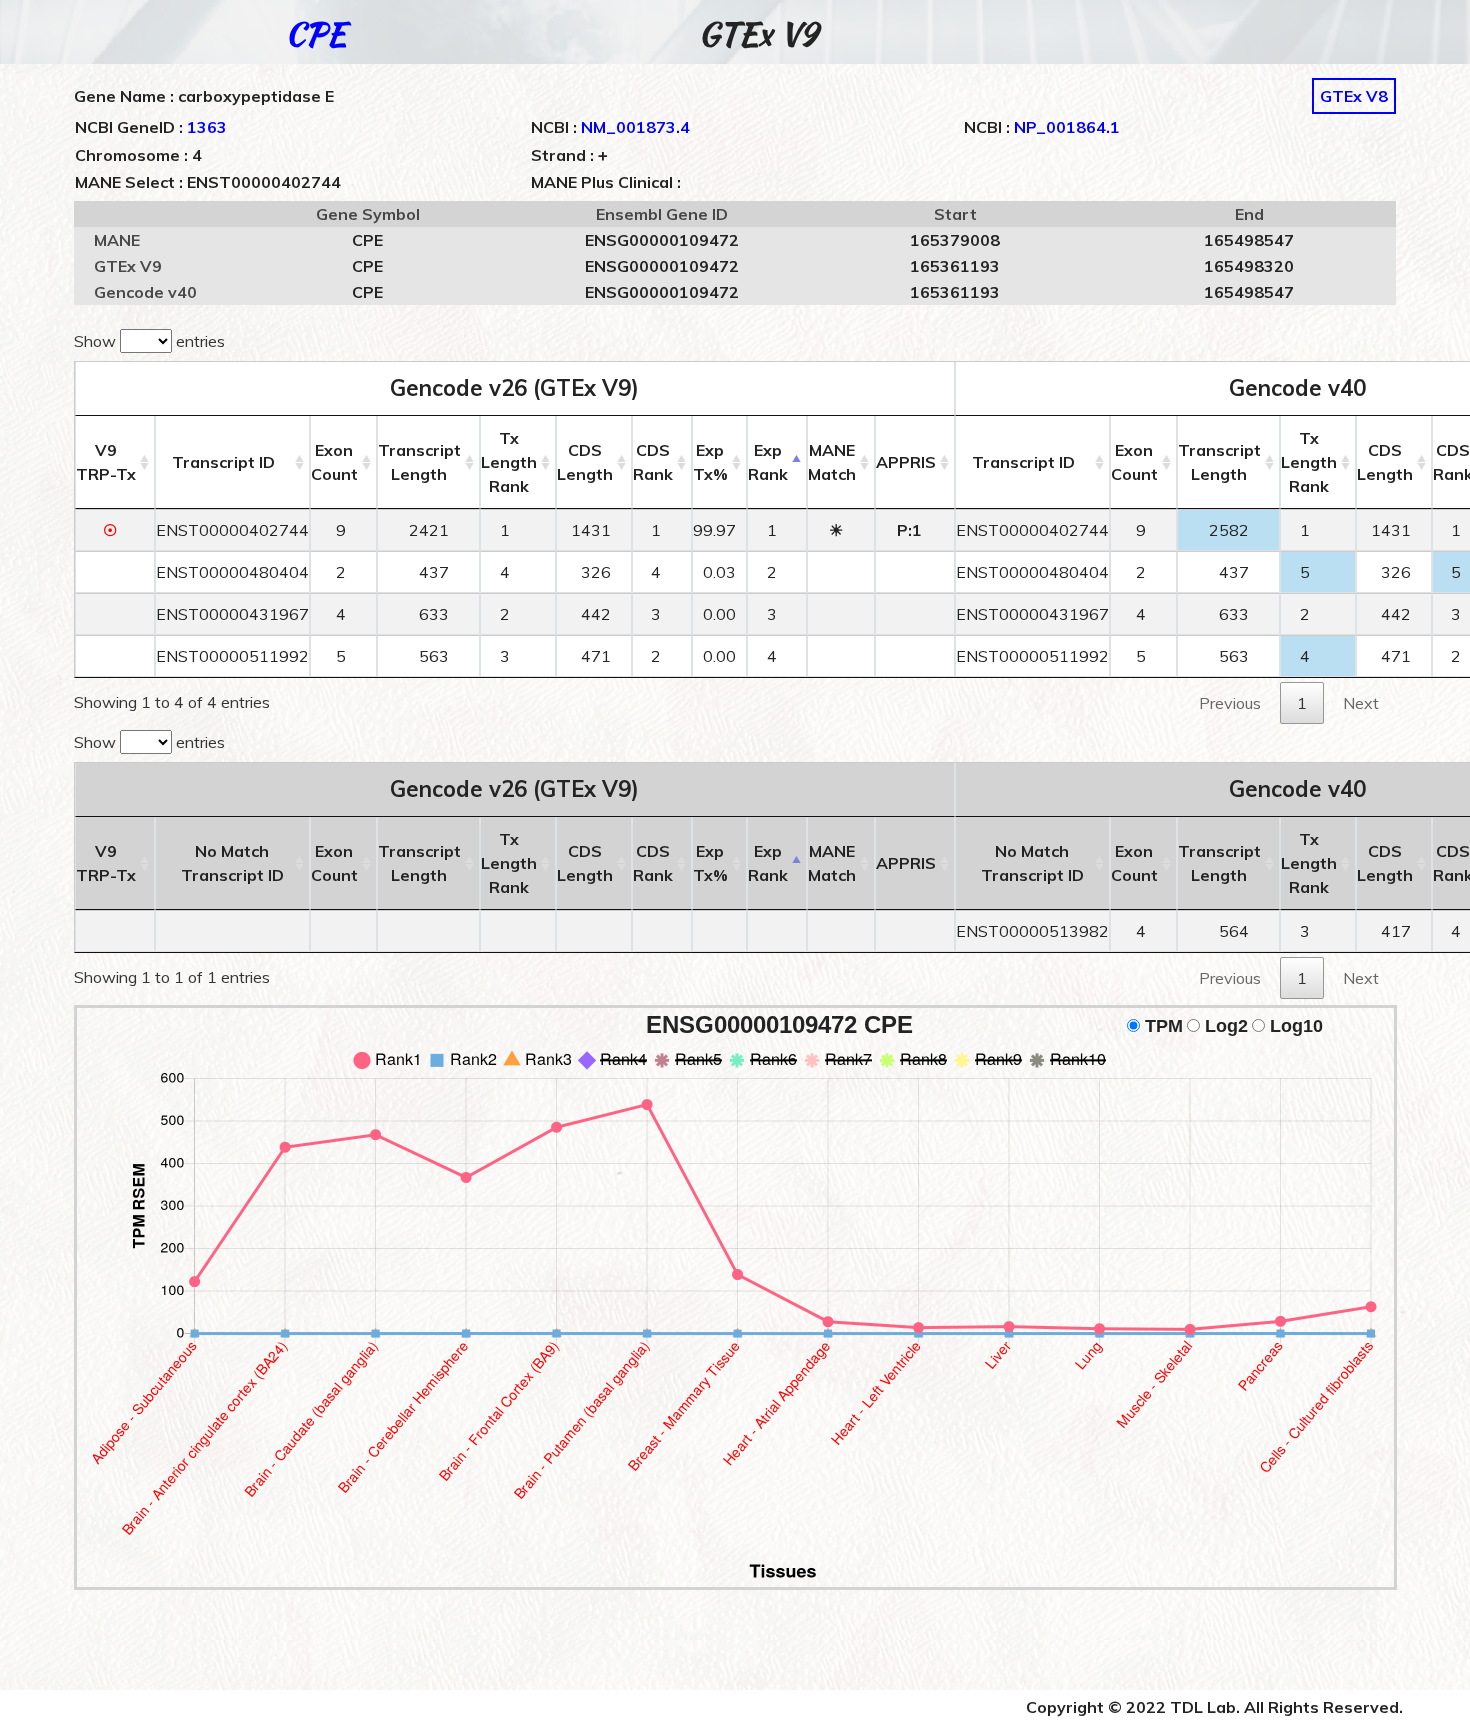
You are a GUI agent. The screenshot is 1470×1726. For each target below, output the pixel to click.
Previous (1230, 703)
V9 (106, 462)
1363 (207, 127)
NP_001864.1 (1067, 127)
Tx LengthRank (509, 462)
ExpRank (768, 462)
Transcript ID (223, 462)
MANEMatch (832, 462)
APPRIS (906, 462)
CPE (315, 33)
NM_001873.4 (635, 127)
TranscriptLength (419, 462)
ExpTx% (710, 462)
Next (1361, 703)
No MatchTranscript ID (232, 863)
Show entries (149, 341)
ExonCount (334, 462)
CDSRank (653, 462)
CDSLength (585, 462)
